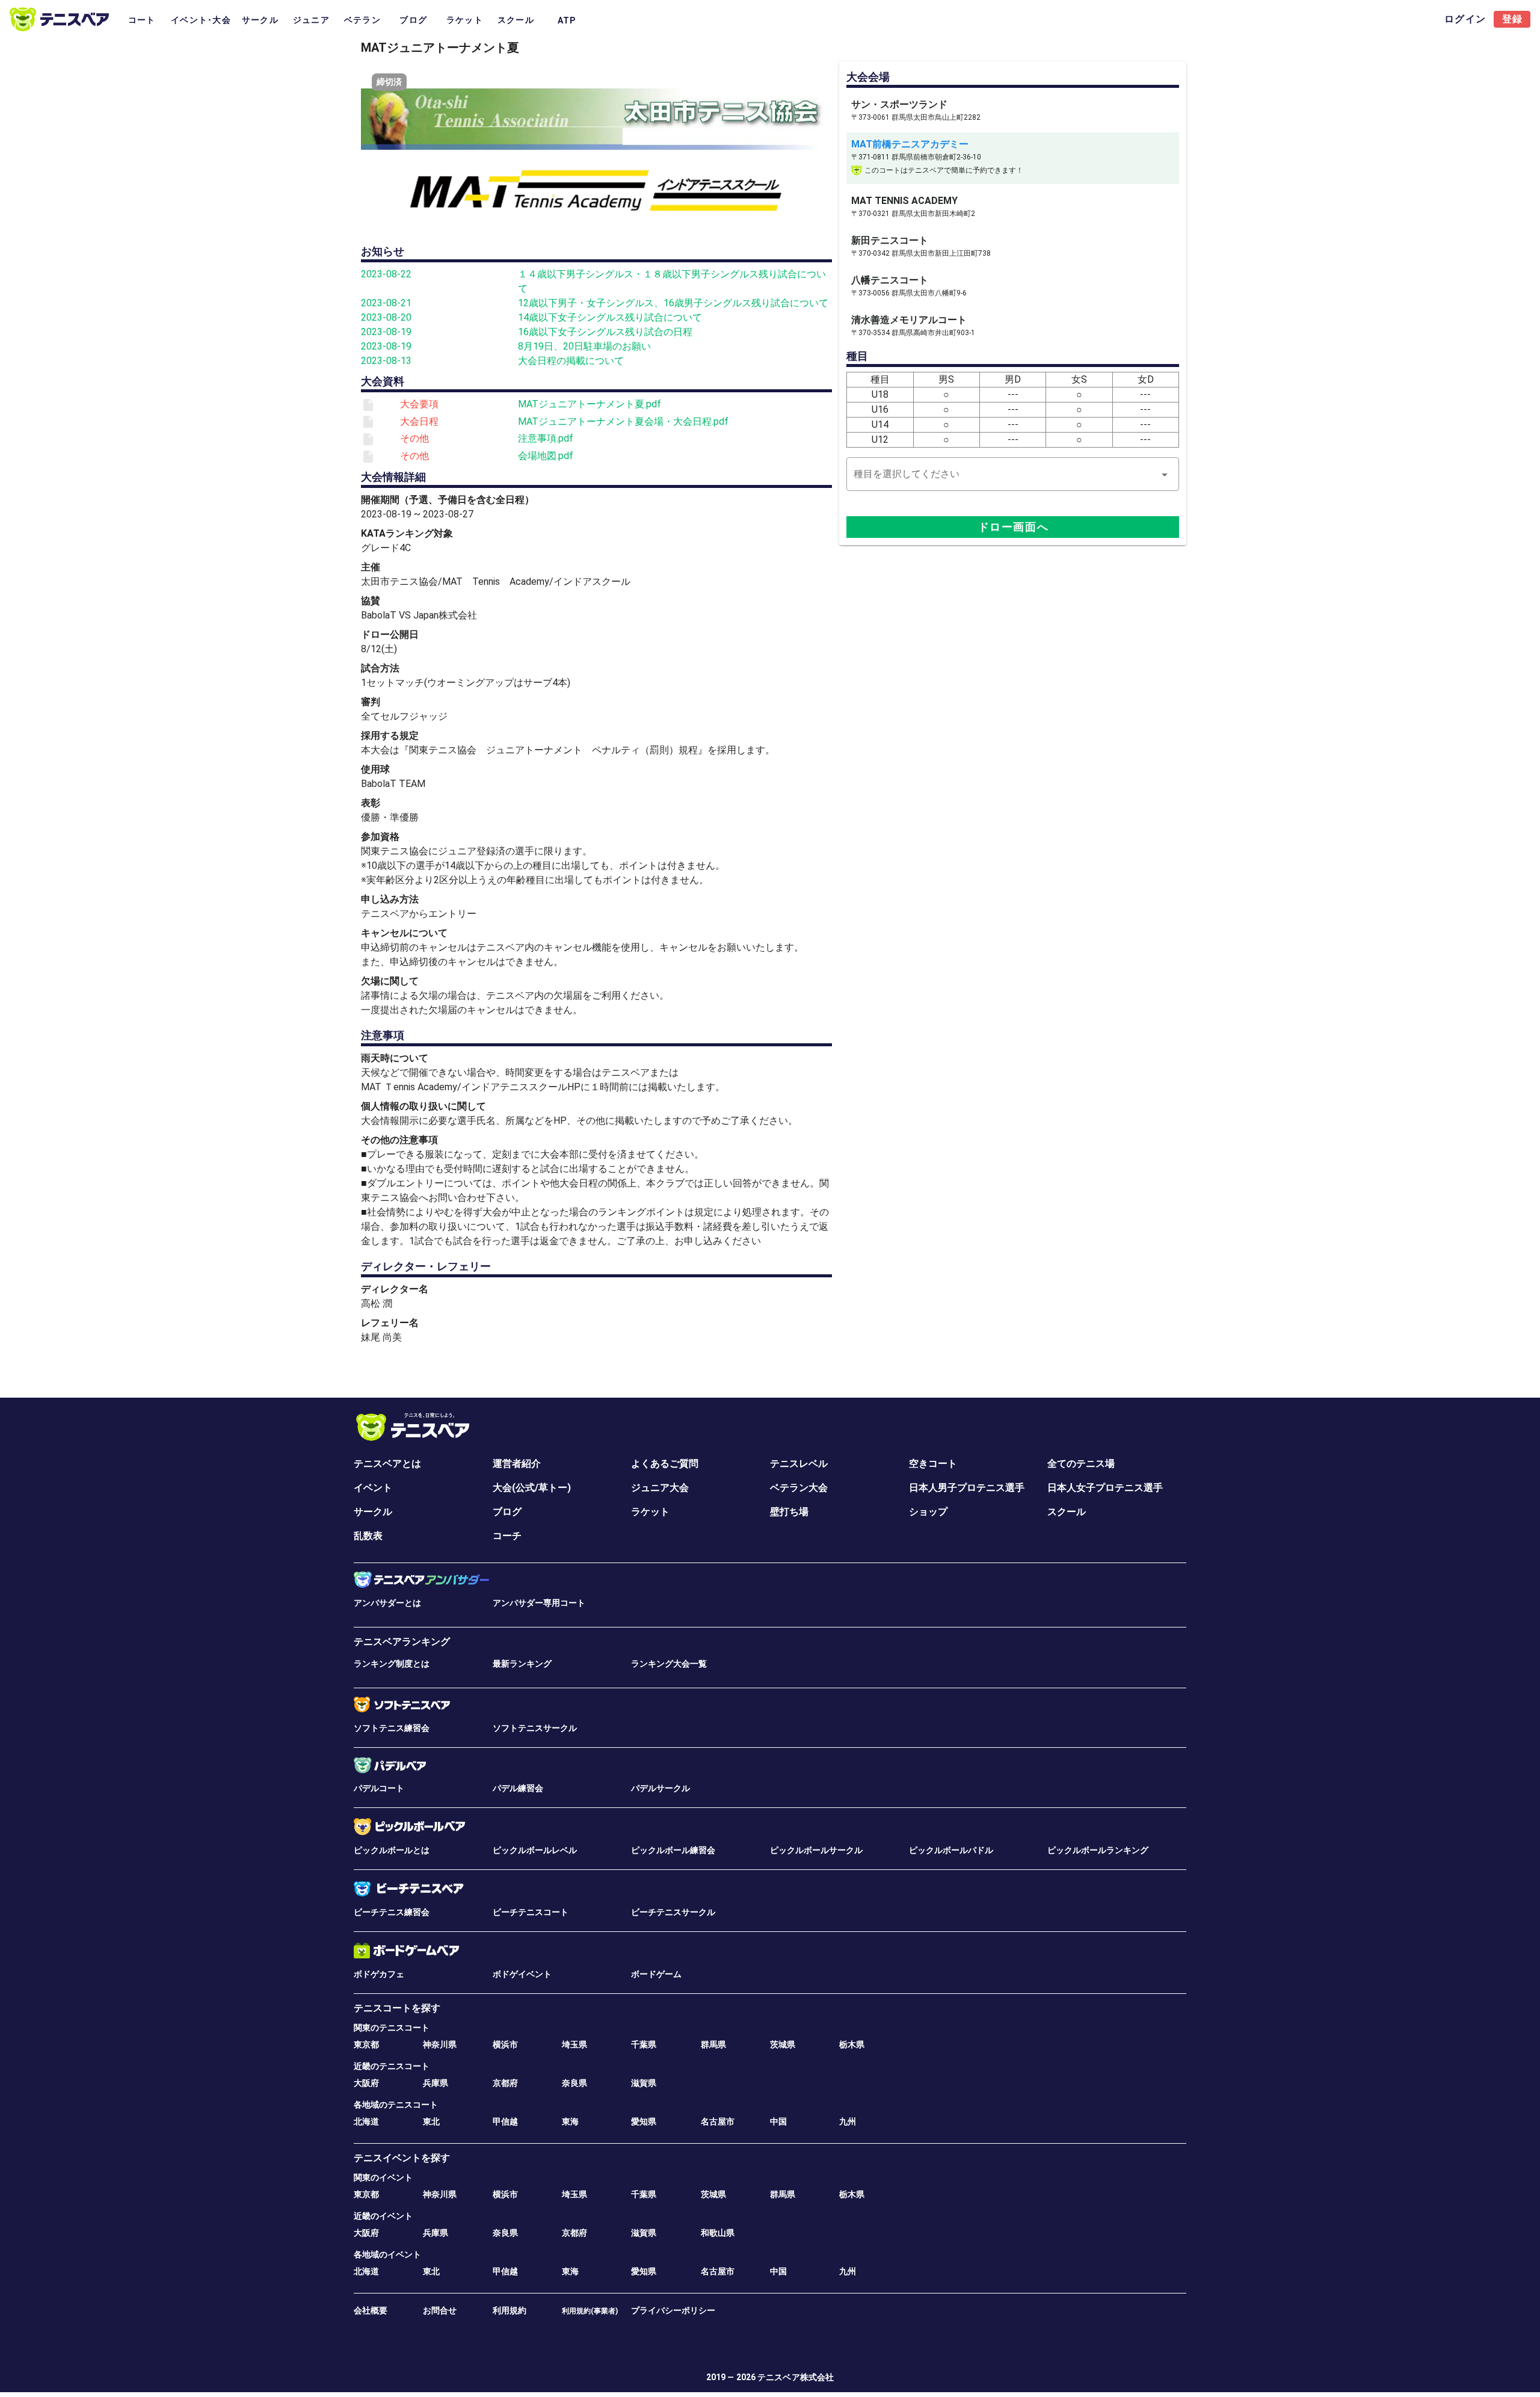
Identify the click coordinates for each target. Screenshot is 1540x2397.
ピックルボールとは (392, 1850)
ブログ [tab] (413, 20)
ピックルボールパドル (951, 1850)
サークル (373, 1512)
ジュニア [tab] (311, 20)
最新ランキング (522, 1664)
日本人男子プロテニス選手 (967, 1488)
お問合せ (440, 2310)
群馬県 (713, 2044)
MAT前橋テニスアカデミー (910, 144)
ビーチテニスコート (531, 1912)
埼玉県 (574, 2044)
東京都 (366, 2044)
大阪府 (366, 2083)
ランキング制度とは (392, 1664)
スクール (1067, 1512)
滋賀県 (644, 2083)
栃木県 (852, 2044)
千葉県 (644, 2044)
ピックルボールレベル (535, 1850)
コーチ (507, 1536)
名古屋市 (718, 2121)
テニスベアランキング (402, 1642)
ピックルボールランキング (1098, 1850)
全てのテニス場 (1081, 1464)
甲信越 (505, 2121)
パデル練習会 (518, 1788)
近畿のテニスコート (392, 2066)
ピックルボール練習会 (673, 1850)
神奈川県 (440, 2044)
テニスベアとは (387, 1464)
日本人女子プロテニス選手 (1105, 1488)
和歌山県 (718, 2233)
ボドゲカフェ (379, 1974)
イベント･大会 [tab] (201, 20)
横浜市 (505, 2044)
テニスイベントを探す (402, 2158)
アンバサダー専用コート (539, 1603)
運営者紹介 (517, 1464)
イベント (373, 1488)
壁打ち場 (789, 1512)
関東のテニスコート (392, 2028)
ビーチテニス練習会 (392, 1912)
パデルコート (379, 1788)
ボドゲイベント (522, 1974)
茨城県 (783, 2044)
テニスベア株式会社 (796, 2377)
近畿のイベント (383, 2216)
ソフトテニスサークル (535, 1728)
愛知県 (644, 2121)
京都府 (505, 2083)
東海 (570, 2121)
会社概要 (371, 2310)
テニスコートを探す (397, 2008)
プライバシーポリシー (673, 2310)
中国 (778, 2121)
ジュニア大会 (660, 1488)
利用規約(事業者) (590, 2311)
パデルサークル (661, 1788)
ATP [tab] (567, 20)
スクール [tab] (516, 20)
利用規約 (510, 2310)
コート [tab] (142, 20)
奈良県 (574, 2083)
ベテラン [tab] (362, 20)
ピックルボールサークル (816, 1850)
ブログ (507, 1512)
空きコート (933, 1464)
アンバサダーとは (387, 1603)
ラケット (650, 1512)
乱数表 (368, 1536)
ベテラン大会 (799, 1488)
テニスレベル (799, 1464)
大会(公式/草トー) (532, 1488)
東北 (431, 2121)
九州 (848, 2121)
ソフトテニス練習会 (392, 1728)
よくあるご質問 (665, 1464)
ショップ (928, 1512)
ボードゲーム (656, 1974)
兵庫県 (436, 2083)
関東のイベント (383, 2177)
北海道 (366, 2121)
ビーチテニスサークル (673, 1912)
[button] (1013, 474)
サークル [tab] (260, 20)
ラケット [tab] (465, 20)
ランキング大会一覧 (669, 1664)
